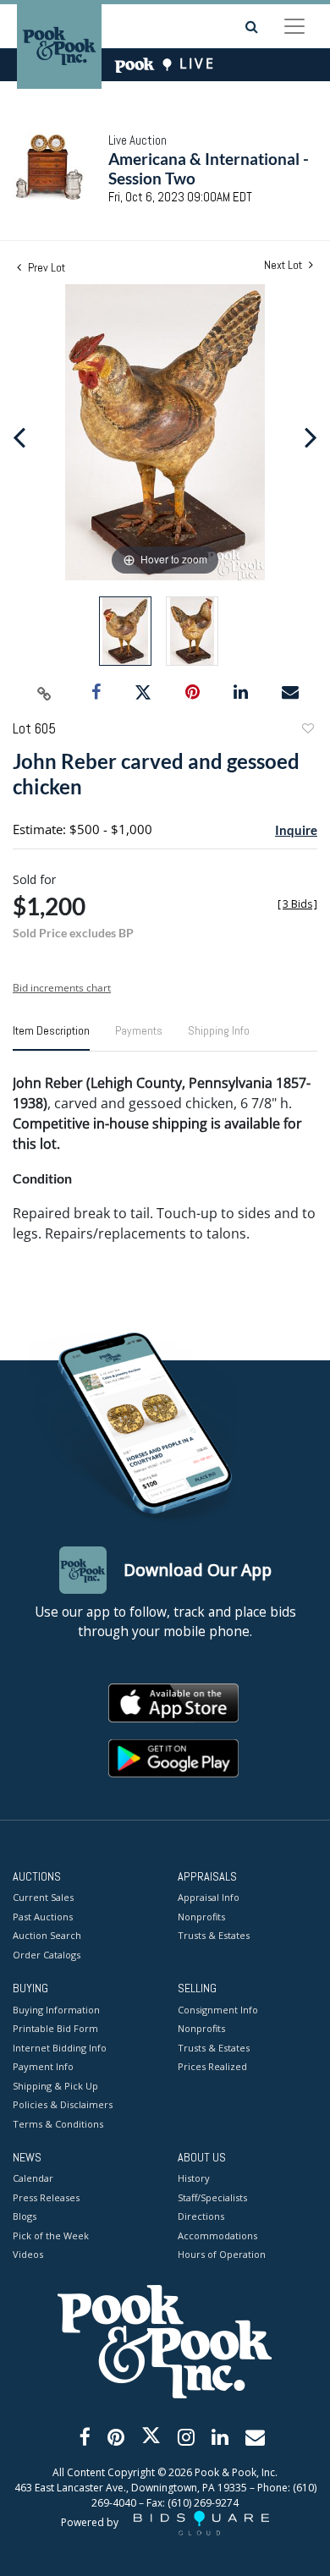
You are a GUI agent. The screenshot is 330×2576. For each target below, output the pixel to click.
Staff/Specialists (212, 2197)
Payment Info (43, 2066)
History (194, 2178)
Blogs (25, 2216)
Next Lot (284, 265)
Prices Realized (212, 2066)
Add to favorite (307, 731)
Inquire (296, 830)
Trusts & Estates (214, 1935)
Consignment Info (218, 2010)
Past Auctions (43, 1917)
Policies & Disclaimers (63, 2104)
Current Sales (43, 1897)
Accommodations (217, 2235)
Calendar (33, 2178)
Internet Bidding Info (60, 2048)
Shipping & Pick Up (55, 2086)
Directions (201, 2216)
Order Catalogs (47, 1955)
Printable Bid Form (55, 2028)
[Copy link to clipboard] (45, 693)
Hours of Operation (222, 2254)
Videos (28, 2254)
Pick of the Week (51, 2235)
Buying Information (56, 2010)
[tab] (51, 1037)
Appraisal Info (209, 1897)
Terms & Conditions (58, 2124)
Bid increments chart (62, 988)
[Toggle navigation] (294, 26)
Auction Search (47, 1935)
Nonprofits (201, 1917)
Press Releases (46, 2197)
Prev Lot (45, 267)
